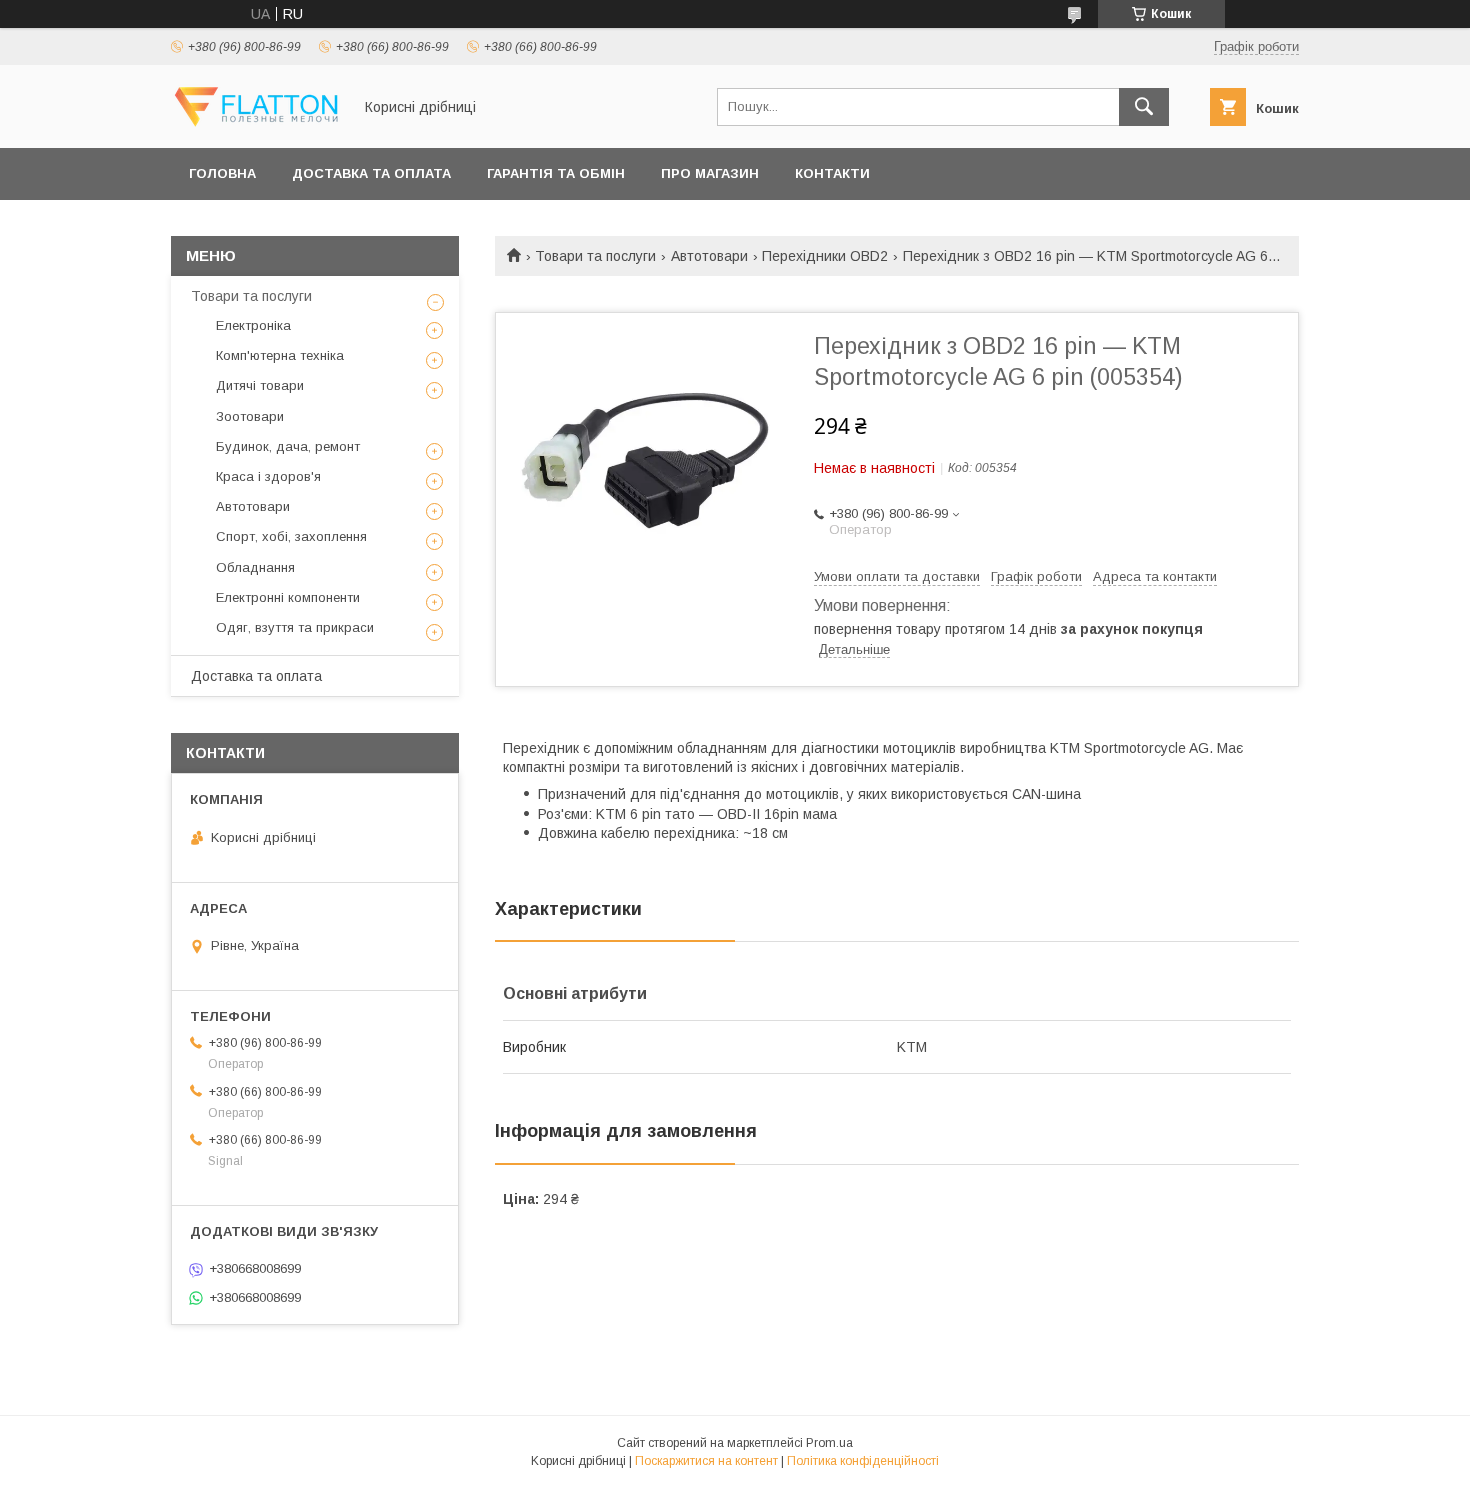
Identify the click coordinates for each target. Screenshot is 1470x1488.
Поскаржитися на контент (706, 1461)
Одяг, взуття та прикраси (295, 627)
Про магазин (710, 173)
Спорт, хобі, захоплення (291, 536)
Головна (222, 173)
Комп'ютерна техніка (280, 355)
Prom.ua (829, 1443)
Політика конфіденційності (863, 1461)
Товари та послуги (595, 256)
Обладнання (255, 567)
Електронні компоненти (288, 597)
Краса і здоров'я (268, 476)
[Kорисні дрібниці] (256, 122)
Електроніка (253, 325)
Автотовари (709, 256)
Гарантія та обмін (556, 173)
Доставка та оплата (371, 173)
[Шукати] (1144, 107)
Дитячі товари (260, 385)
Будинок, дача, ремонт (288, 446)
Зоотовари (250, 416)
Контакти (832, 173)
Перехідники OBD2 (825, 256)
